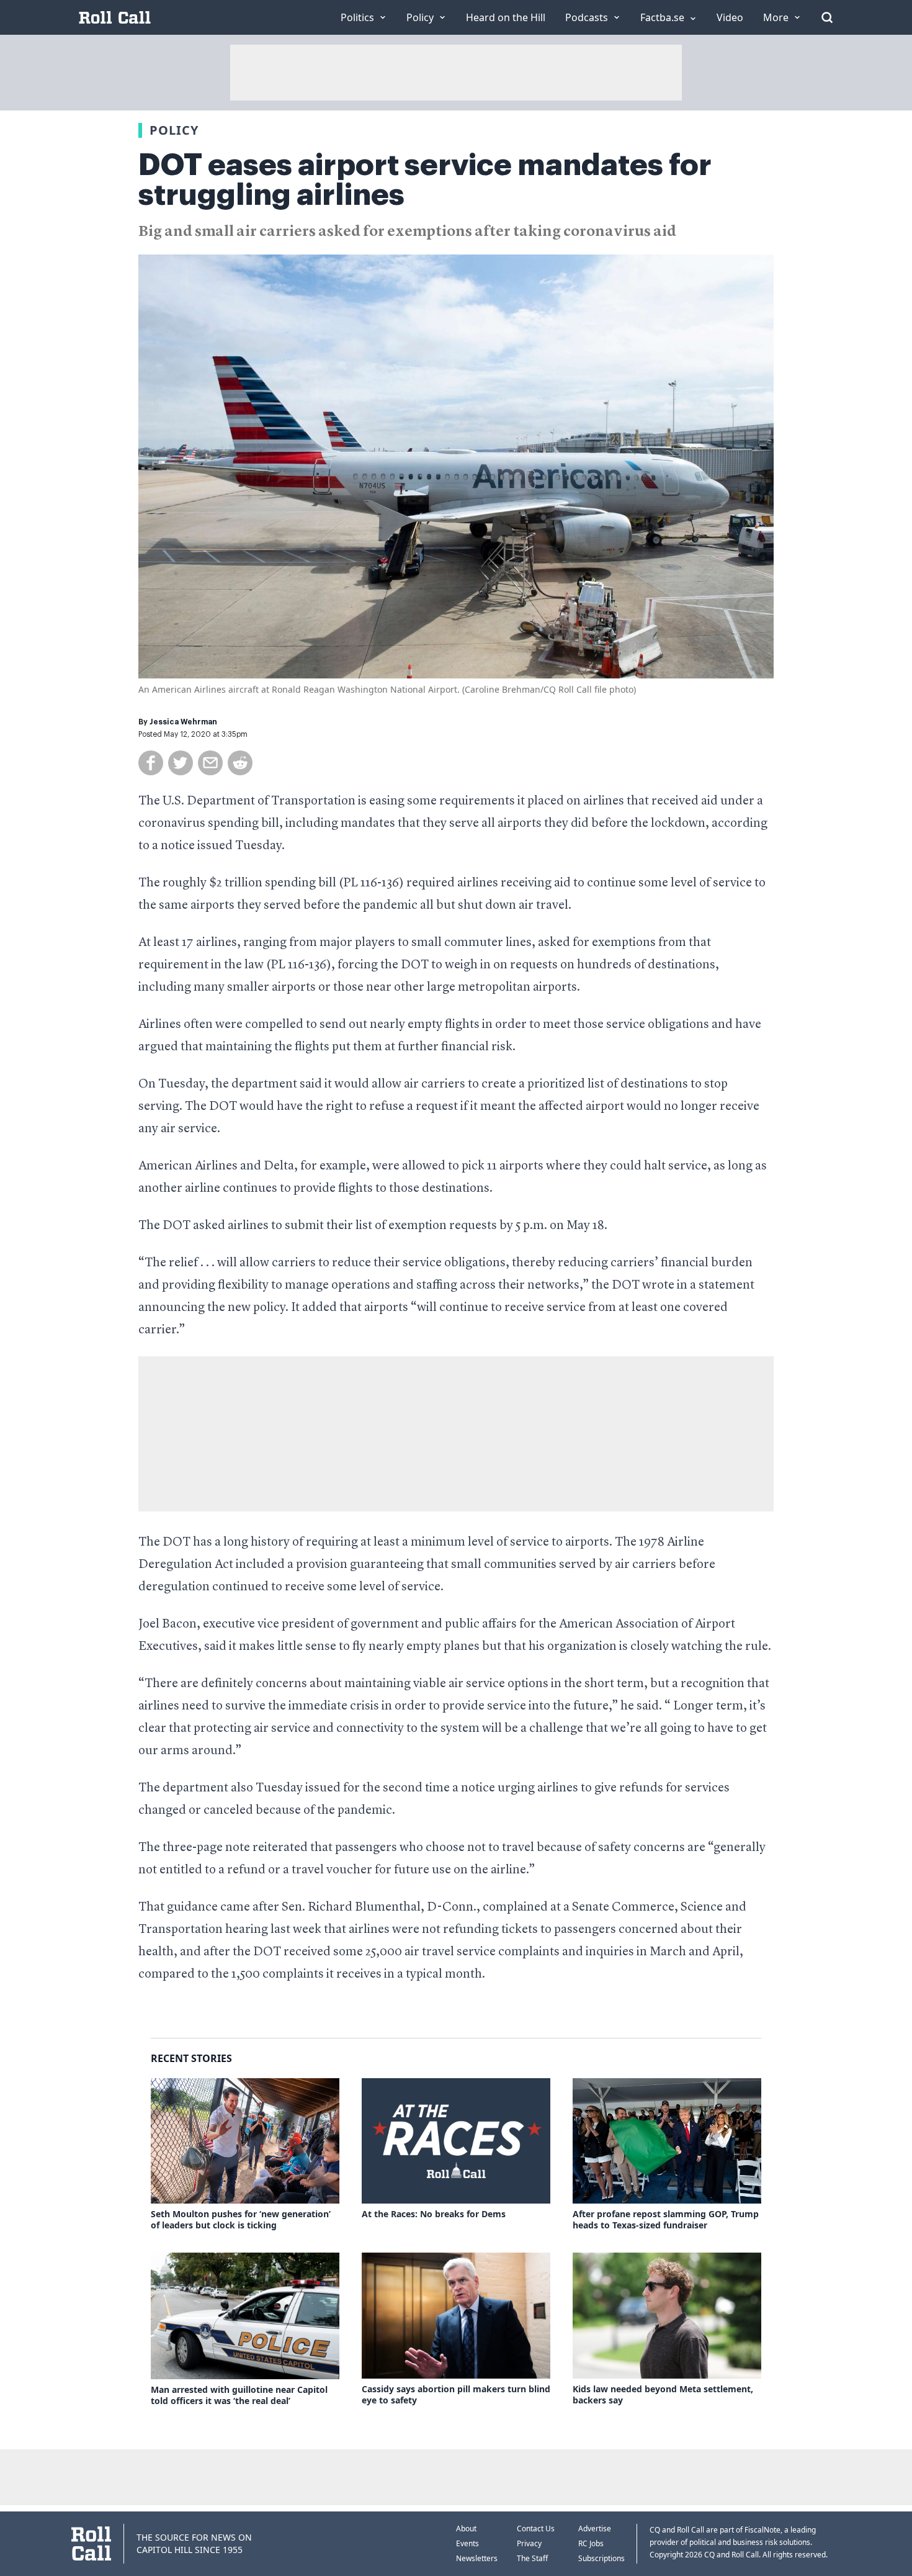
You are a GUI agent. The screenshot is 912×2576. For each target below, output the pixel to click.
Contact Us (536, 2529)
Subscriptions (601, 2558)
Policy (174, 130)
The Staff (532, 2558)
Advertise (595, 2529)
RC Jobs (591, 2543)
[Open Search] (827, 17)
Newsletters (477, 2558)
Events (467, 2543)
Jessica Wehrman (183, 722)
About (466, 2529)
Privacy (529, 2543)
